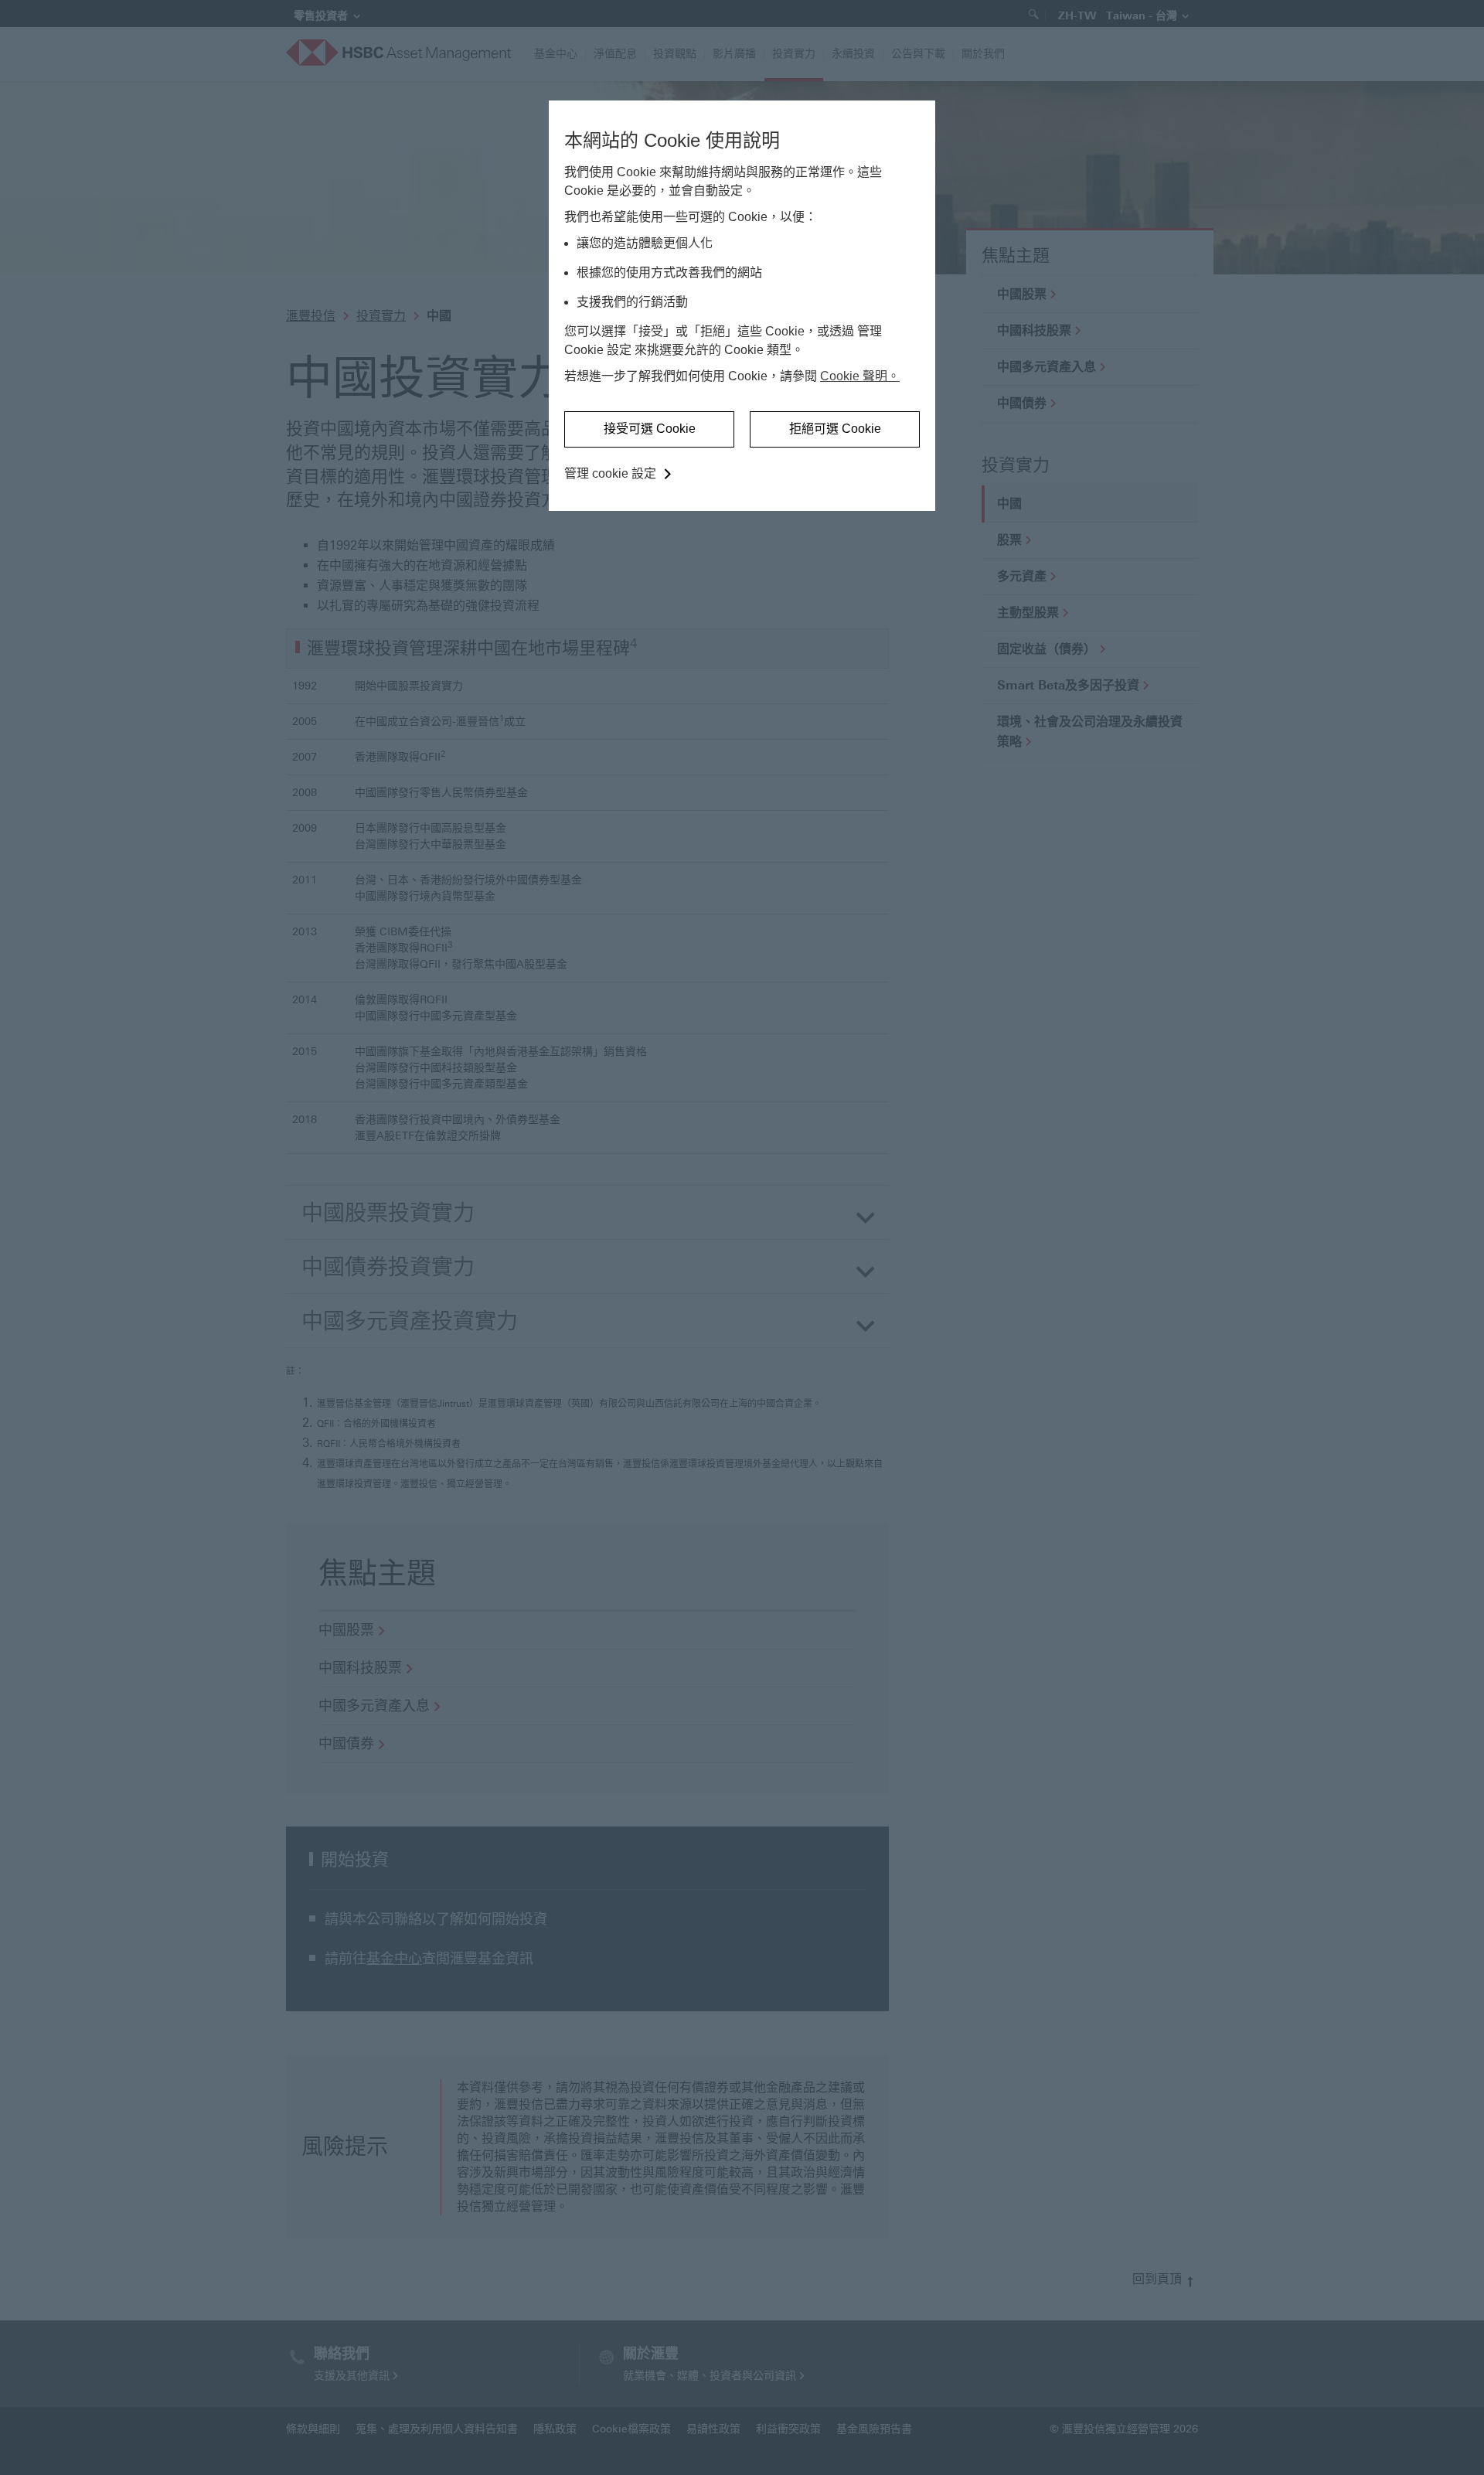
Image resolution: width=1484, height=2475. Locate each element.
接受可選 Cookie (650, 429)
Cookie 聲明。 (860, 376)
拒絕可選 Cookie (835, 429)
